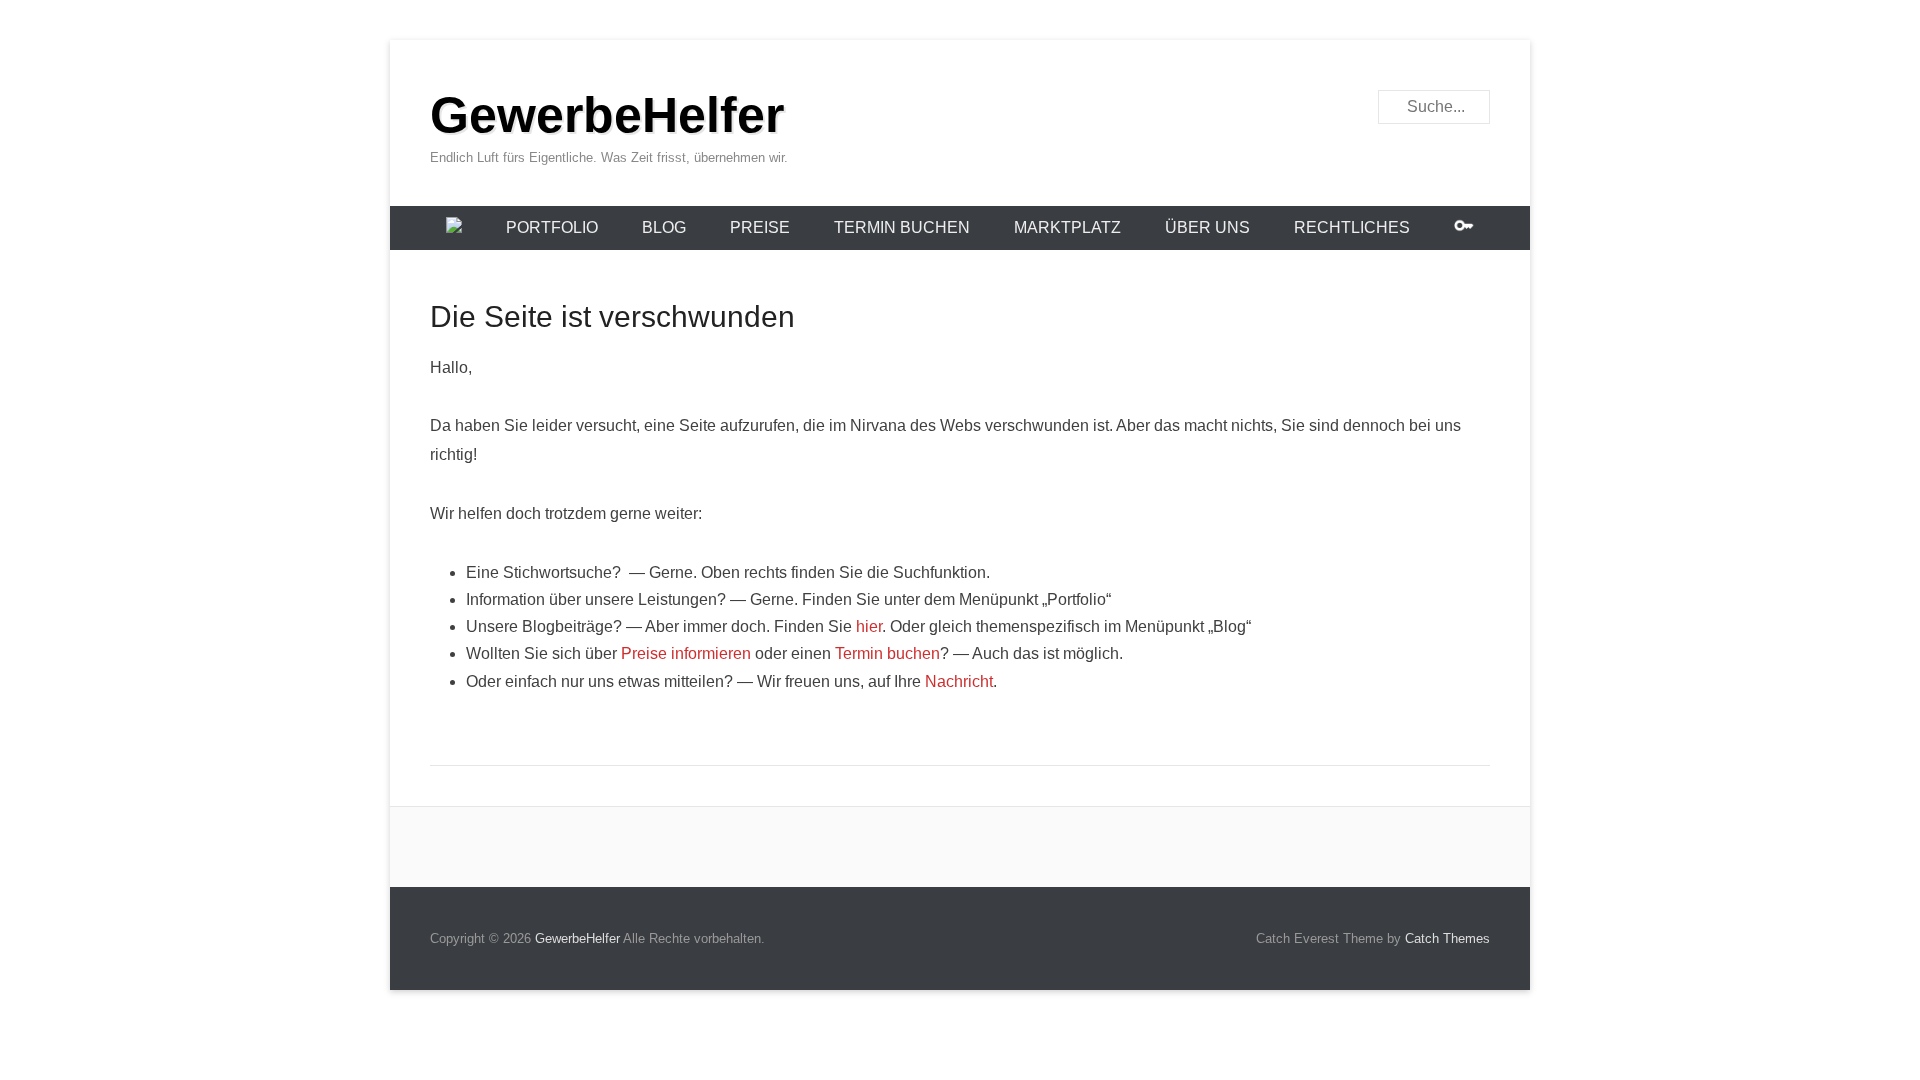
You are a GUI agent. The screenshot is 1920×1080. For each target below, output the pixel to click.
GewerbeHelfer (607, 115)
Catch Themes (1447, 938)
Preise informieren (686, 653)
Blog (664, 227)
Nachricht (959, 681)
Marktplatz (1067, 227)
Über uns (1207, 227)
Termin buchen (902, 227)
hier (869, 626)
